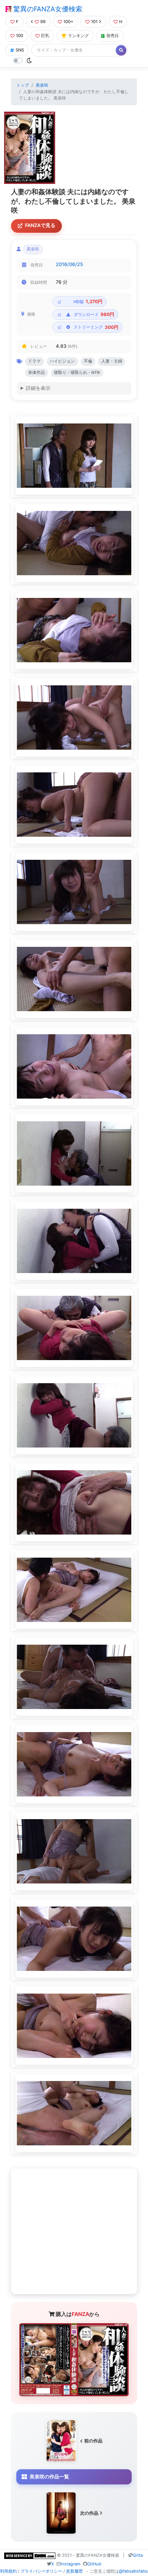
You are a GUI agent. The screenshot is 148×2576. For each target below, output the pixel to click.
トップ (23, 85)
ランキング (78, 36)
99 (43, 22)
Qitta (138, 2555)
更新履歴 (74, 2571)
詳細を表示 (38, 388)
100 (20, 36)
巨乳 (45, 36)
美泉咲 (42, 85)
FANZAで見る (40, 225)
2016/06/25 (69, 264)
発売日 (113, 36)
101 (94, 22)
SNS (20, 50)
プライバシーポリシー (41, 2571)
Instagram (70, 2564)
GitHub (94, 2564)
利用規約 (8, 2571)
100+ (68, 22)
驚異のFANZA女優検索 (47, 9)
